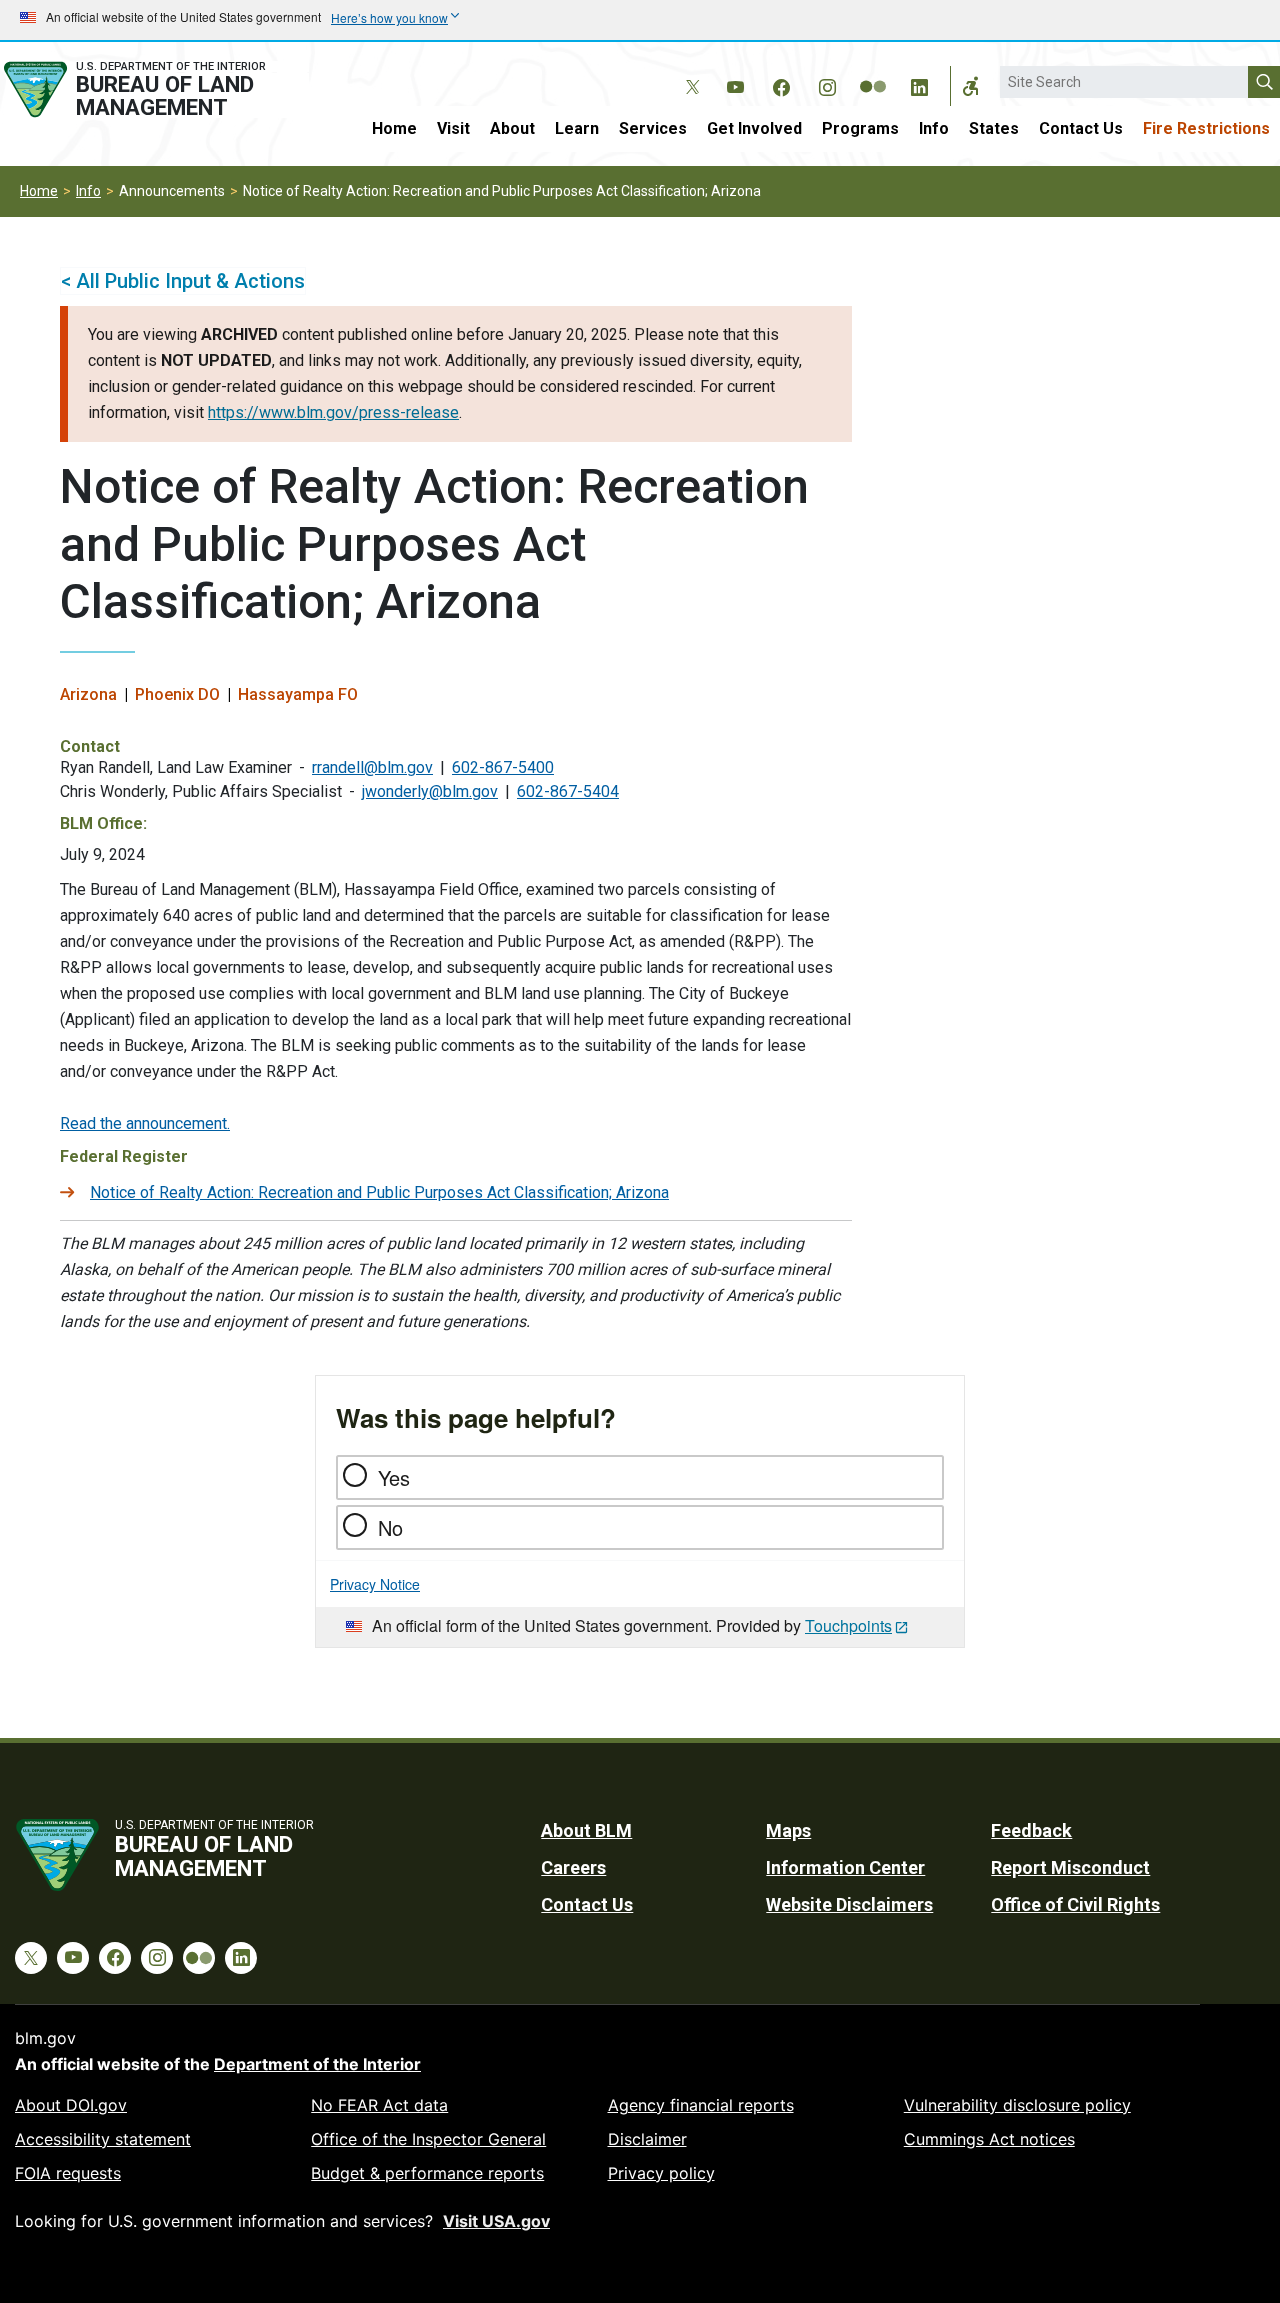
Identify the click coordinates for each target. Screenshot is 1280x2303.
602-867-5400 (503, 767)
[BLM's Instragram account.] (827, 84)
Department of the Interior (317, 2064)
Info (934, 128)
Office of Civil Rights (1075, 1904)
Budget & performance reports (427, 2173)
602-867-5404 (568, 791)
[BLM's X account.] (689, 72)
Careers (573, 1867)
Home (394, 128)
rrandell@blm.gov (372, 767)
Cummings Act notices (989, 2139)
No (390, 1527)
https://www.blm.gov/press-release (333, 412)
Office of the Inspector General (428, 2139)
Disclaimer (647, 2139)
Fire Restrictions (1206, 128)
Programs (860, 128)
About (512, 128)
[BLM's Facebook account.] (781, 84)
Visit (453, 128)
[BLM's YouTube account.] (735, 84)
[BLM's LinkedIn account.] (919, 84)
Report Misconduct (1070, 1867)
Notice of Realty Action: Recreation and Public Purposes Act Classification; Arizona (379, 1192)
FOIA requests (68, 2173)
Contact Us (1081, 128)
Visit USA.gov (496, 2221)
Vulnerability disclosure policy (1017, 2105)
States (994, 128)
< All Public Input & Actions (183, 281)
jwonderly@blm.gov (430, 791)
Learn (577, 128)
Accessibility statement (103, 2139)
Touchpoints (848, 1625)
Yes (394, 1477)
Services (653, 128)
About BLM (586, 1830)
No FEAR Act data (379, 2105)
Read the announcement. (145, 1123)
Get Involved (754, 128)
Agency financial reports (701, 2105)
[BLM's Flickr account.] (873, 72)
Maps (788, 1830)
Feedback (1031, 1830)
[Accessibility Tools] (971, 86)
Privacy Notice (375, 1584)
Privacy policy (661, 2173)
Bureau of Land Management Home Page (154, 89)
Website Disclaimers (849, 1904)
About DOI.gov (71, 2105)
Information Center (845, 1867)
